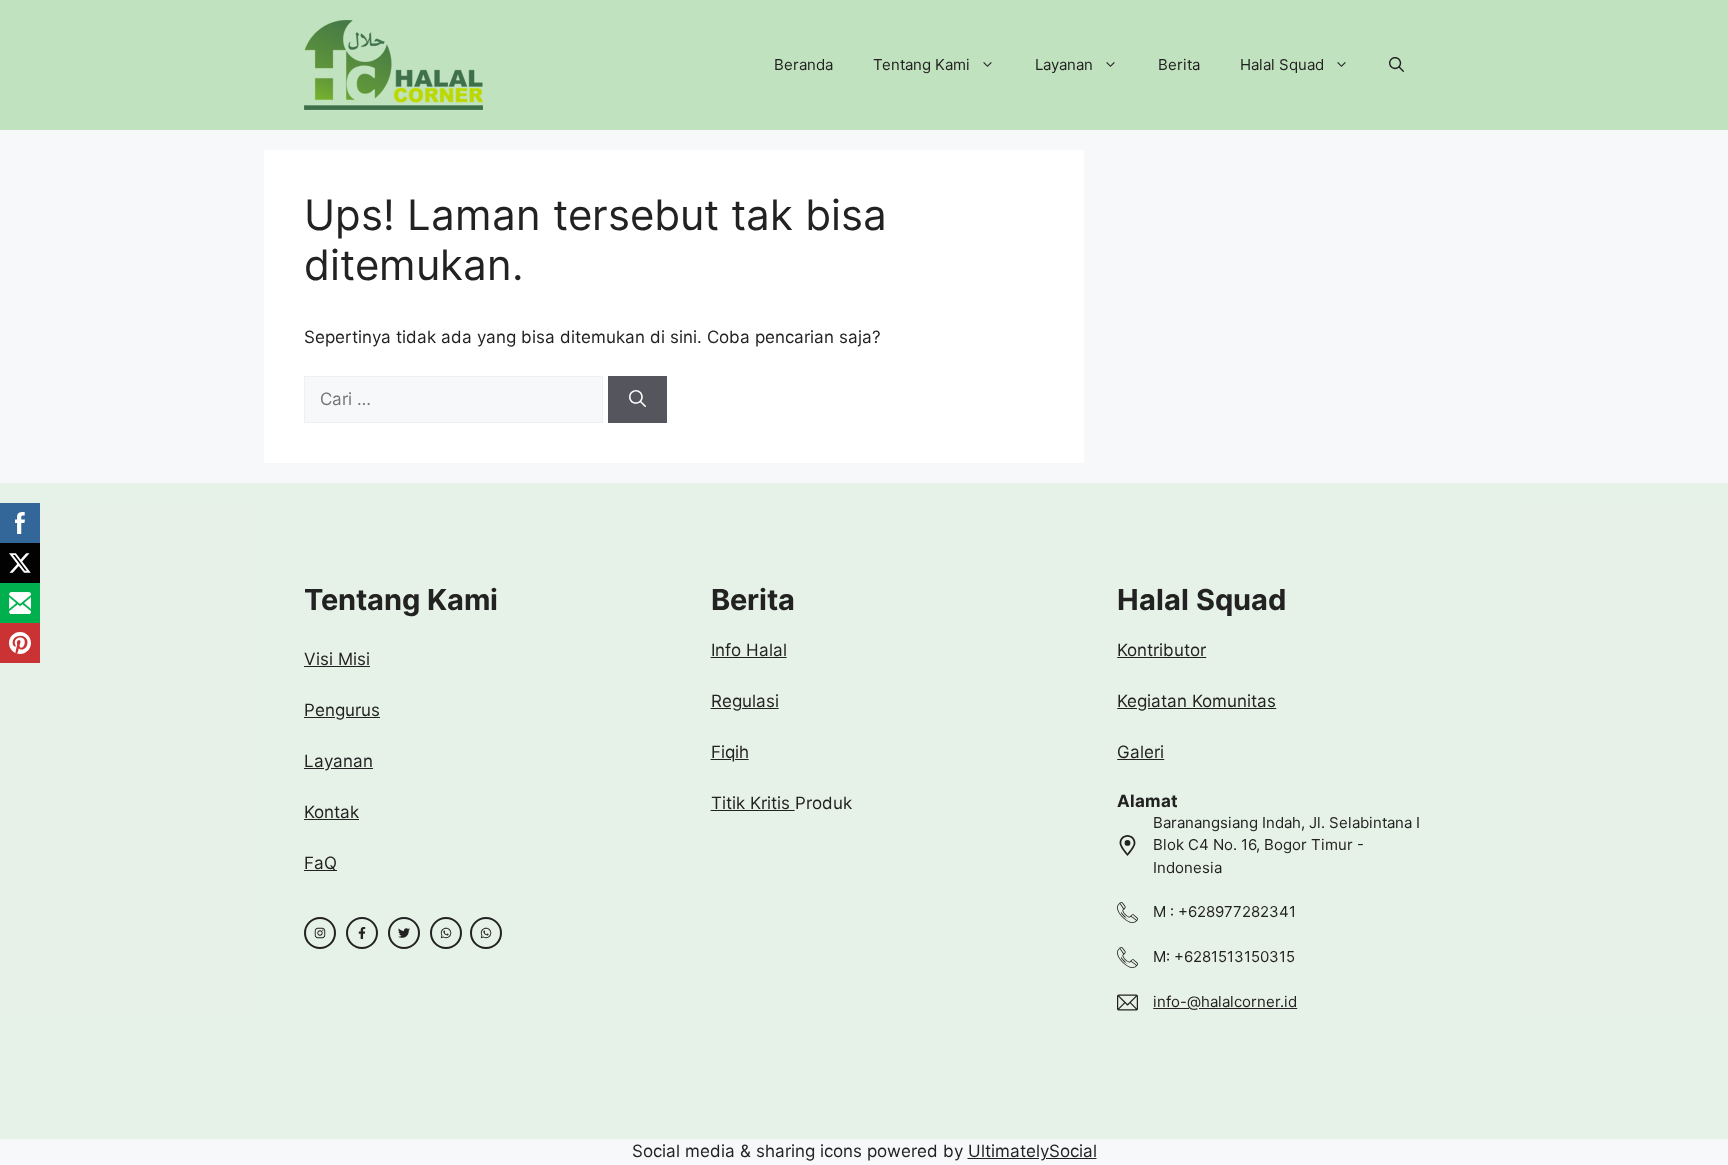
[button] (1396, 65)
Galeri (1140, 752)
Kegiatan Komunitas (1196, 701)
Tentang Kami (921, 64)
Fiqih (730, 752)
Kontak (331, 812)
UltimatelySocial (1032, 1151)
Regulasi (745, 701)
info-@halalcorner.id (1225, 1001)
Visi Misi (337, 659)
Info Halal (749, 650)
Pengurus (342, 710)
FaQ (320, 863)
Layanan (1064, 64)
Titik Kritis (753, 803)
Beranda (803, 64)
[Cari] (637, 400)
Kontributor (1161, 650)
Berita (1179, 64)
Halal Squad (1282, 64)
